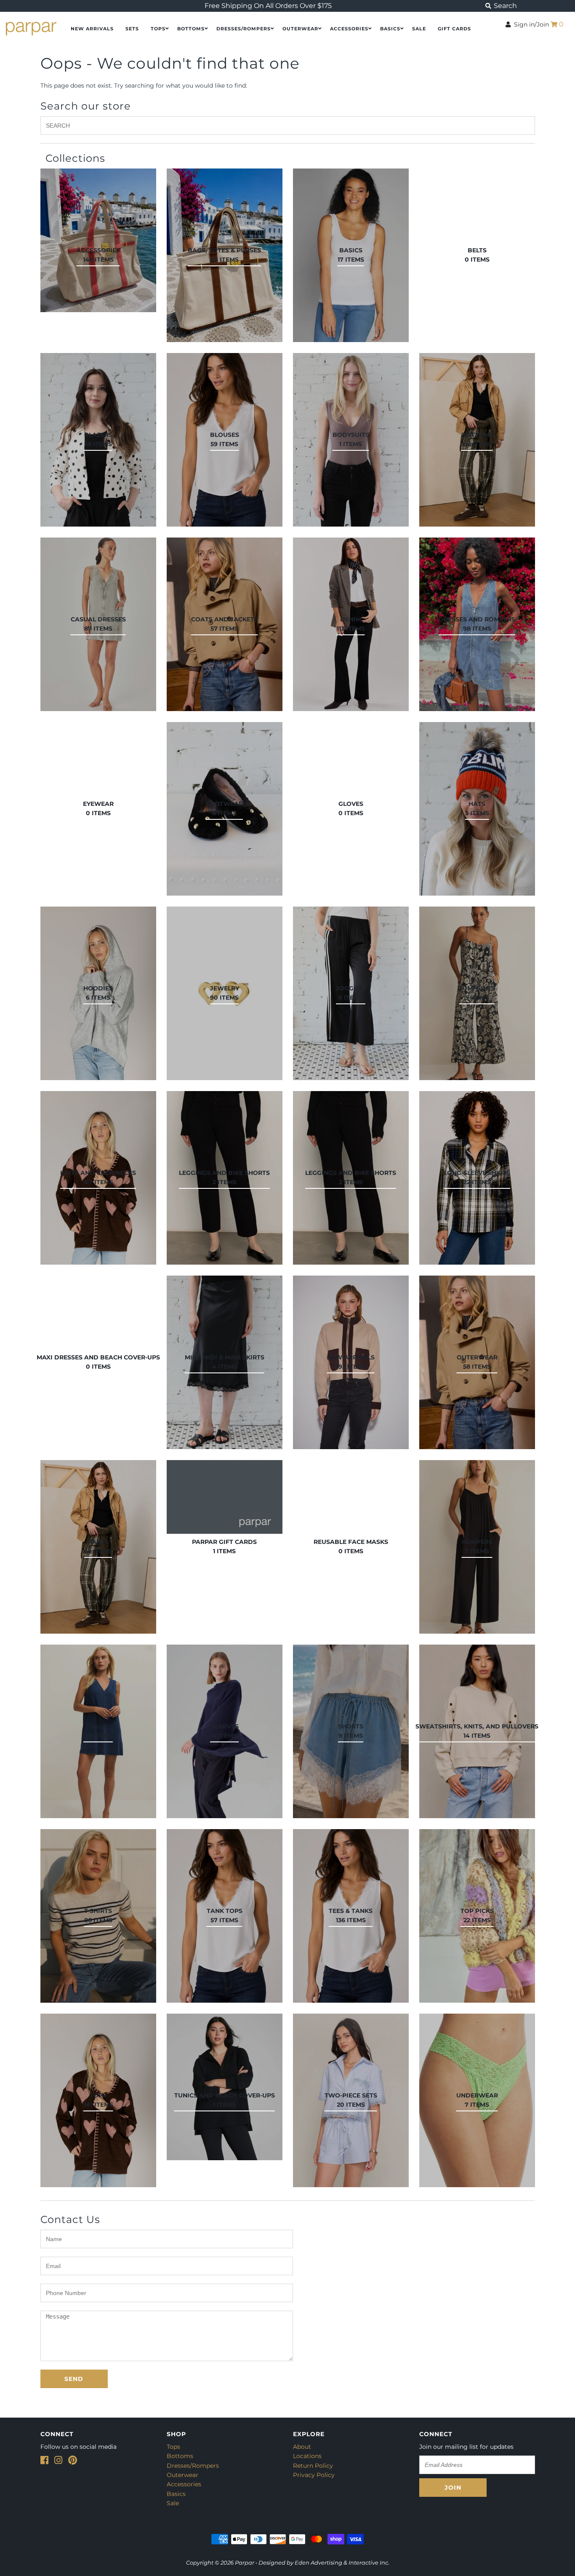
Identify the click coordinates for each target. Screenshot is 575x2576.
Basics (390, 29)
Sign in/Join (530, 24)
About (302, 2447)
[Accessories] (98, 240)
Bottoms (191, 29)
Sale (173, 2503)
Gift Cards (454, 29)
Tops (158, 29)
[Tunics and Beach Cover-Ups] (225, 2087)
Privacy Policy (314, 2475)
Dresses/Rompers (244, 29)
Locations (307, 2456)
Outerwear (300, 29)
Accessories (349, 29)
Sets (132, 29)
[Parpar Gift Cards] (225, 1497)
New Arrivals (92, 29)
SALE (419, 29)
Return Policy (313, 2466)
